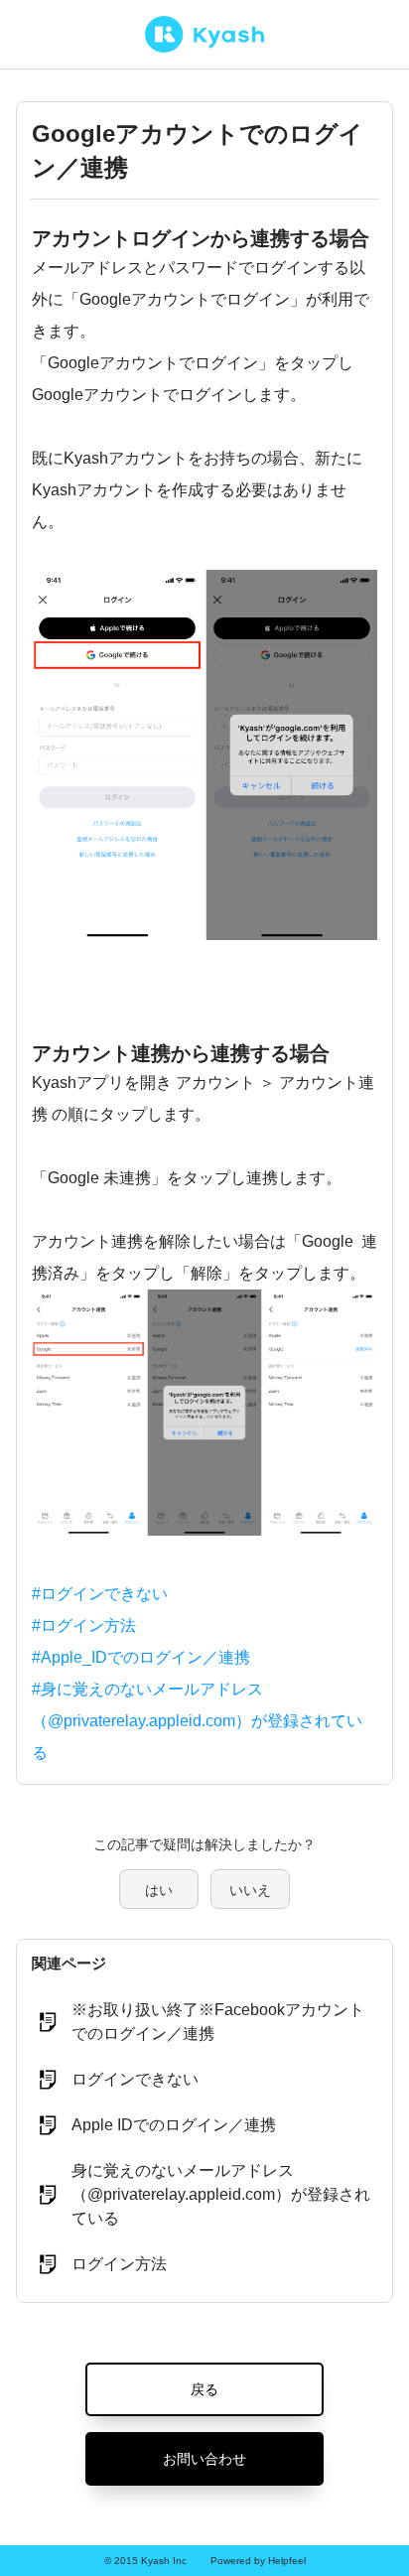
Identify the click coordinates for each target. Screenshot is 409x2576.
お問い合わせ (204, 2459)
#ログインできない (100, 1594)
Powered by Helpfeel (258, 2561)
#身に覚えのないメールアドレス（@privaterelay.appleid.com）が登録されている (197, 1721)
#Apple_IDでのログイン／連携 (141, 1657)
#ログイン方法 (84, 1626)
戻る (204, 2389)
